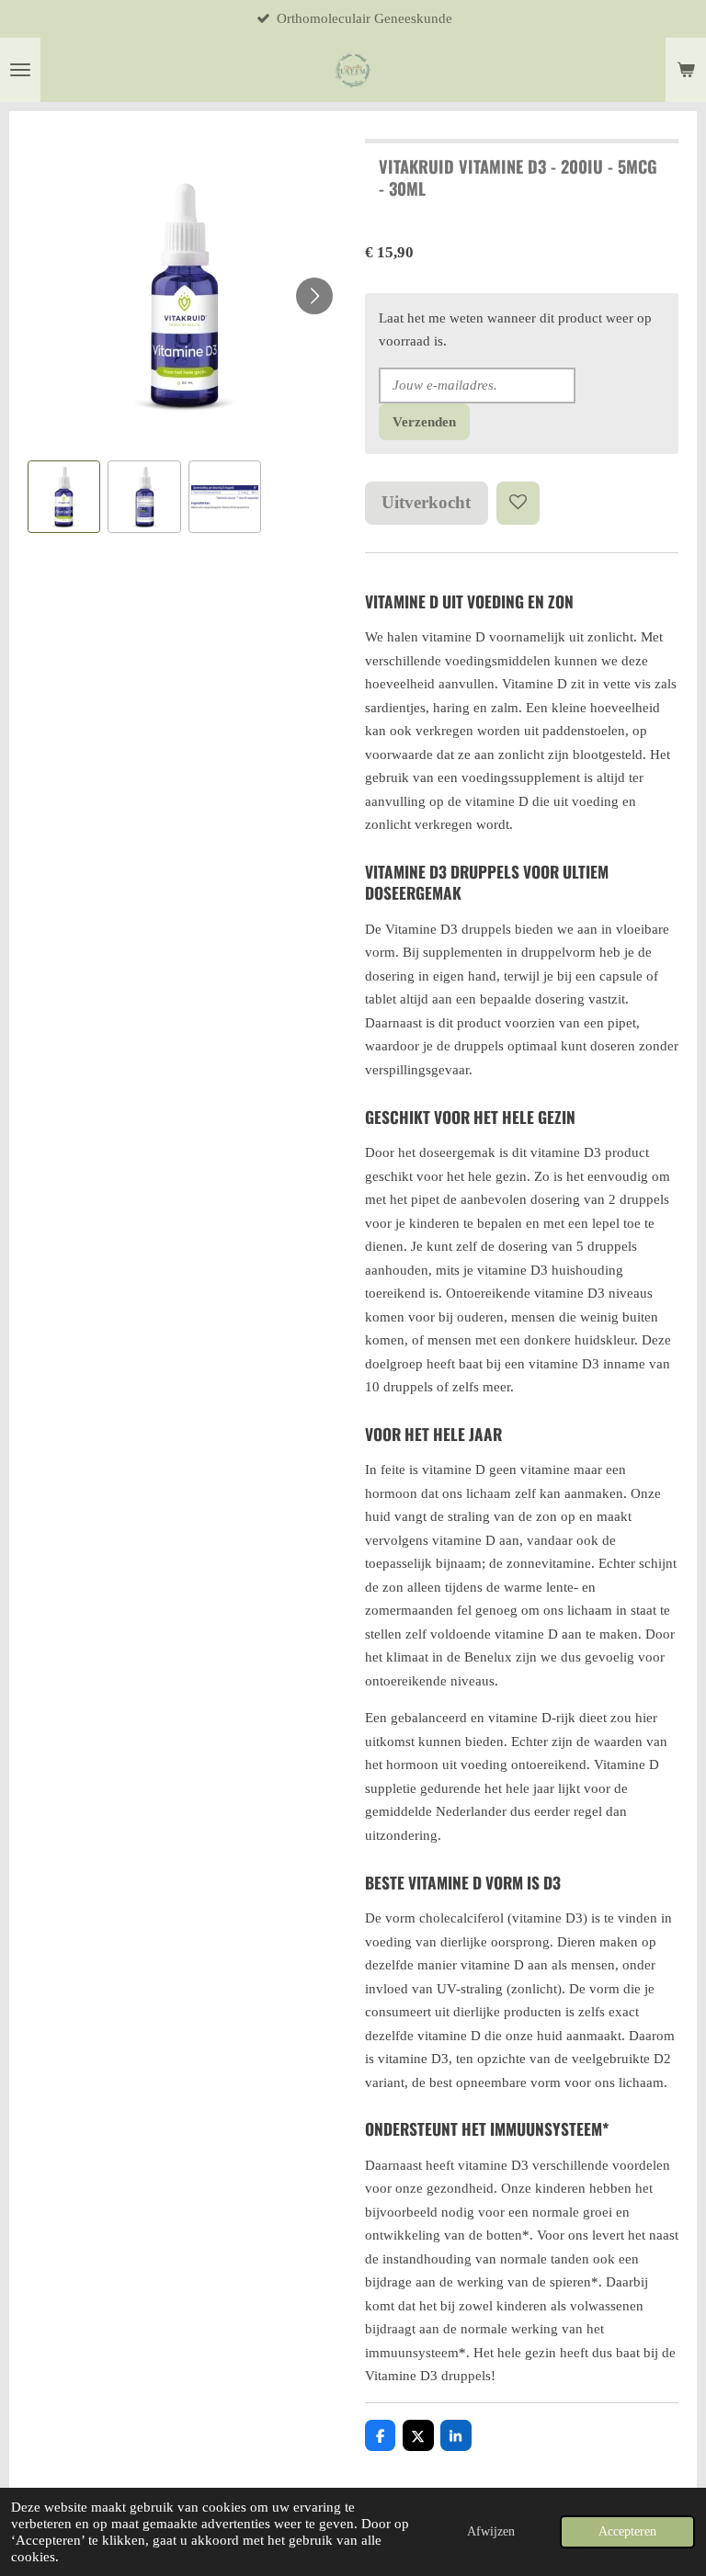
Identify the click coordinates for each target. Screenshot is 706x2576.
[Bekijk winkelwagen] (686, 70)
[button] (64, 497)
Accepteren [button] (627, 2531)
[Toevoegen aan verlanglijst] (518, 503)
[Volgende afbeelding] (314, 296)
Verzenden (424, 422)
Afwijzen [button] (491, 2531)
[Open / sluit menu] (20, 70)
